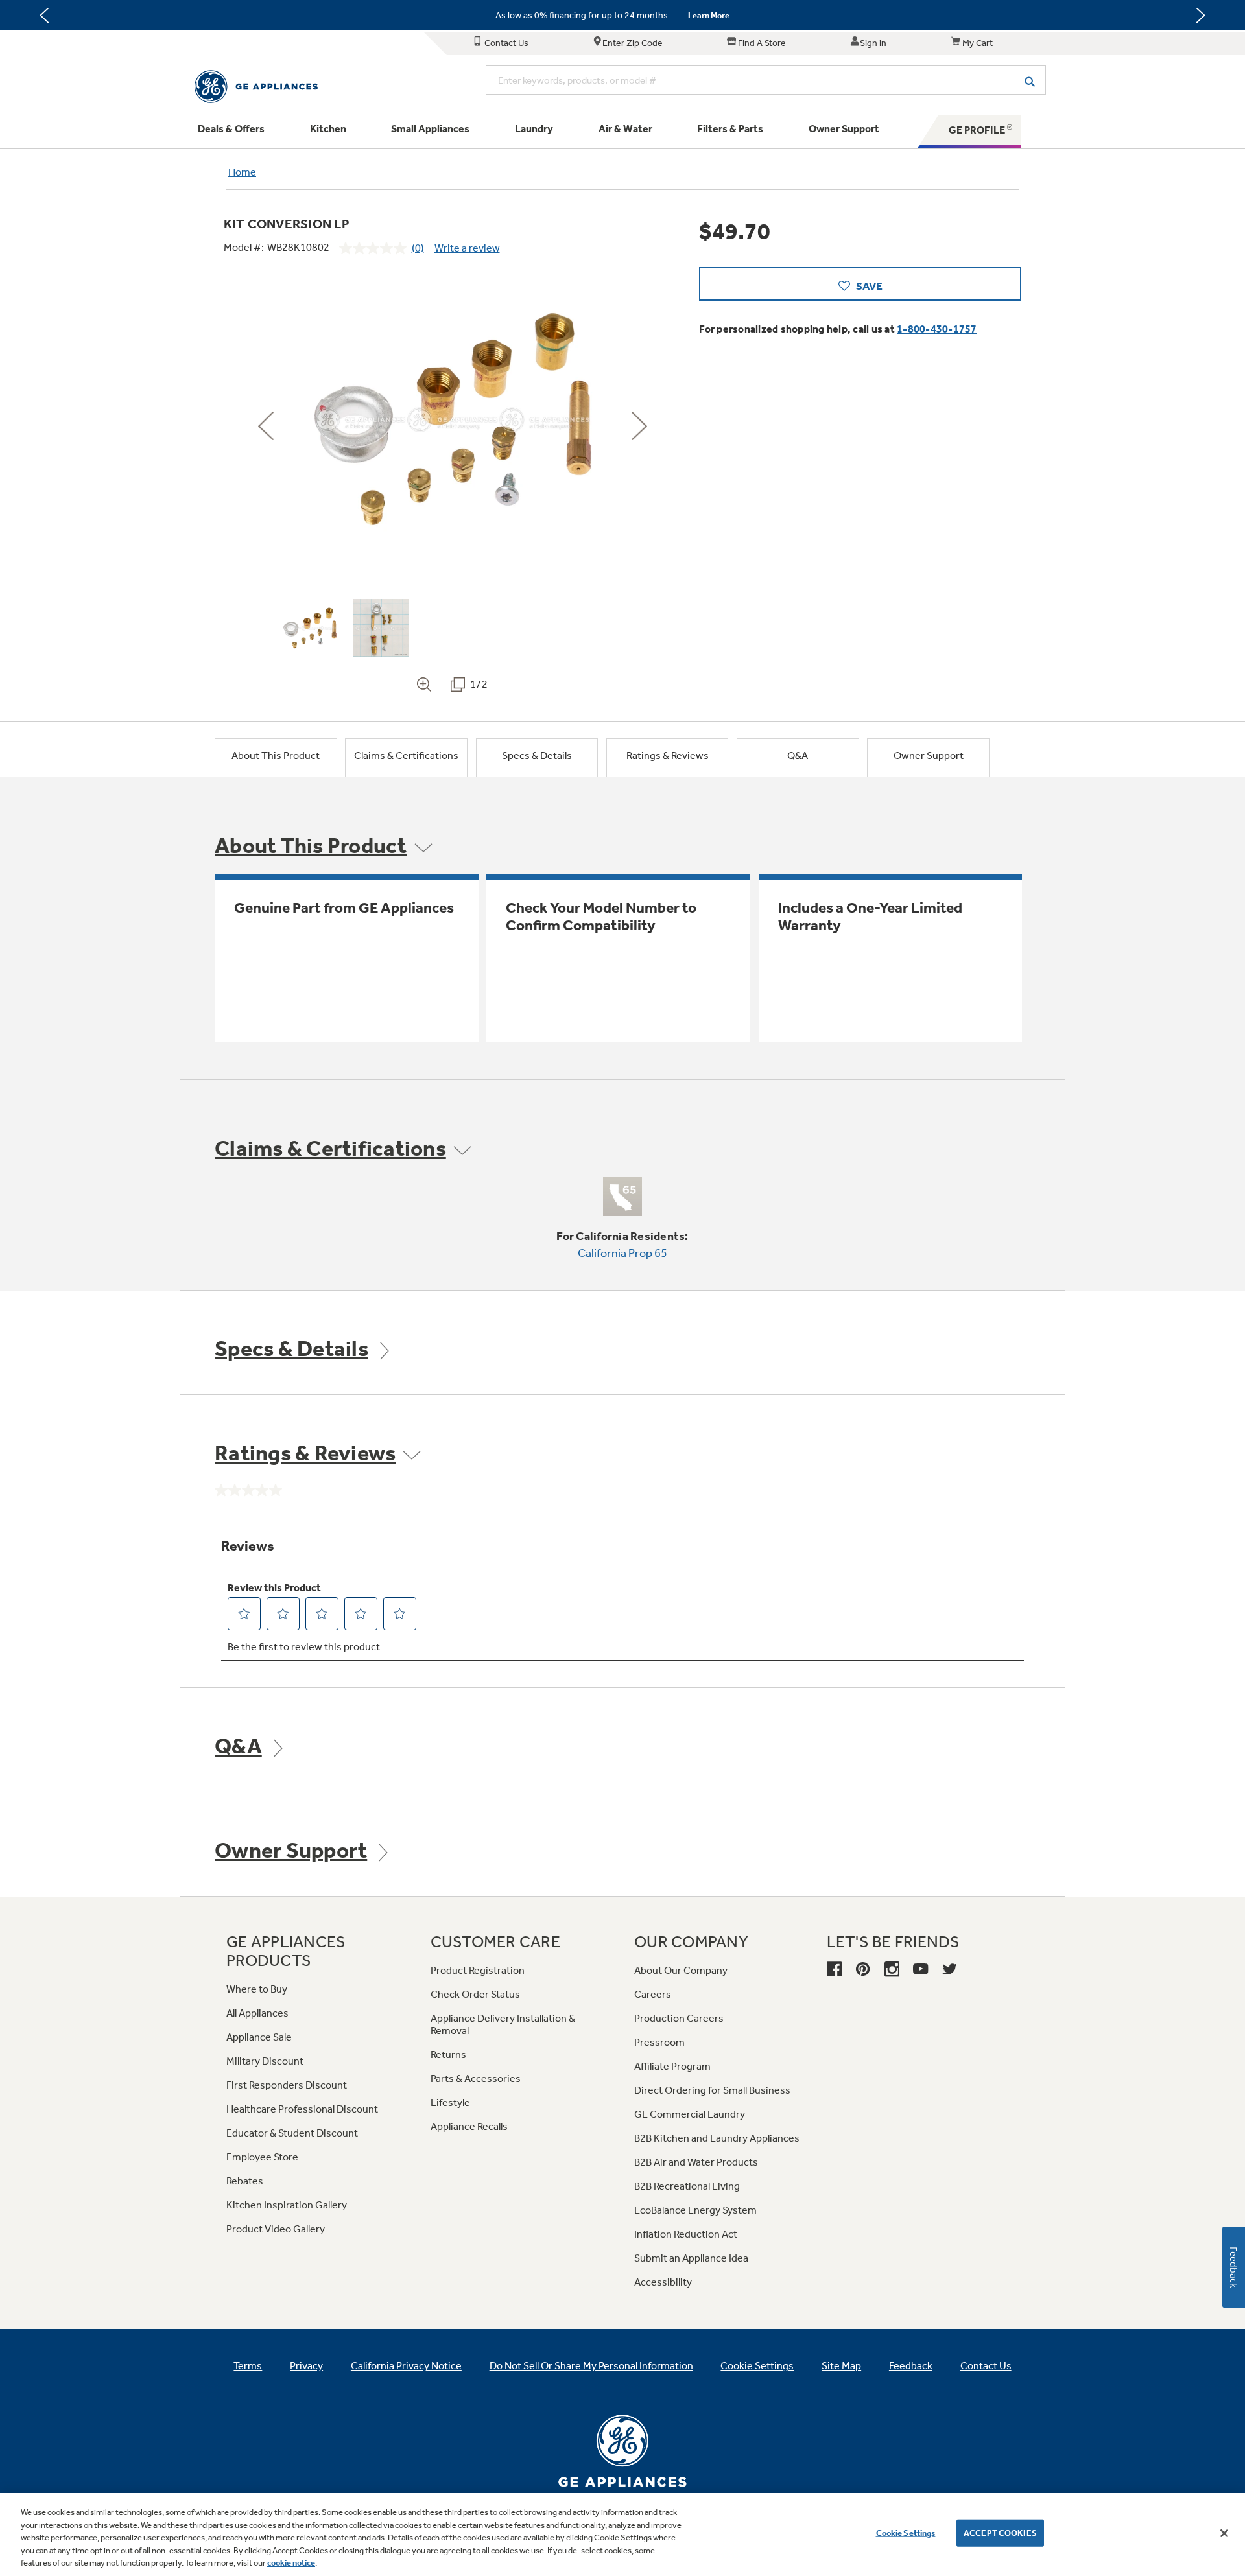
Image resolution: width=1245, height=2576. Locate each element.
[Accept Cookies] (1224, 2533)
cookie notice (291, 2563)
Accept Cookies (1000, 2533)
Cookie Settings (906, 2533)
